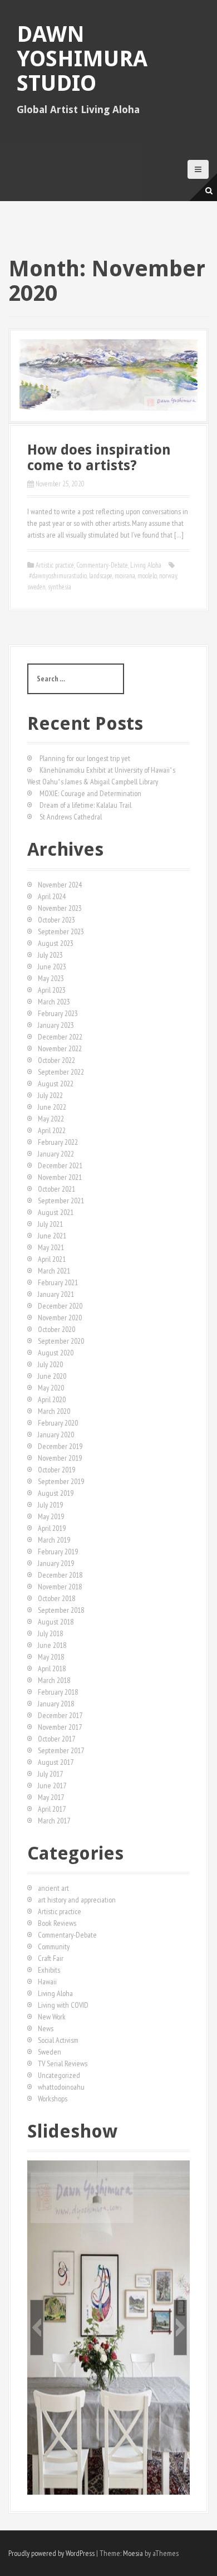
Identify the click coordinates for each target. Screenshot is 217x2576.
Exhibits (49, 1970)
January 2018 (56, 1704)
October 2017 (56, 1739)
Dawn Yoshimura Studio (82, 59)
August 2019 (56, 1493)
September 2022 (61, 1072)
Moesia (133, 2553)
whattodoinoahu (61, 2087)
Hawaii (47, 1982)
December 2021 (60, 1165)
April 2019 (52, 1528)
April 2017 (52, 1809)
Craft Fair (51, 1958)
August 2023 (56, 943)
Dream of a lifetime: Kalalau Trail (85, 805)
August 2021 (56, 1212)
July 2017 (50, 1774)
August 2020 (56, 1353)
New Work (52, 2017)
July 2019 (50, 1505)
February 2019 (58, 1552)
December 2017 (60, 1715)
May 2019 (51, 1516)
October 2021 (56, 1189)
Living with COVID (63, 2005)
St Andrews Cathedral (71, 817)
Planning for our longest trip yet (85, 758)
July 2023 (50, 955)
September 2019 (61, 1481)
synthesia (60, 587)
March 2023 (54, 1002)
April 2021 (52, 1259)
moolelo (147, 576)
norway (168, 576)
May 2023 (51, 978)
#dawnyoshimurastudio (58, 576)
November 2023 (60, 908)
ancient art (53, 1888)
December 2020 (60, 1306)
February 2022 (58, 1142)
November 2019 (60, 1458)
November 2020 (60, 1318)
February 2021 (58, 1282)
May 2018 (51, 1657)
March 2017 (54, 1821)
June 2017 (52, 1785)
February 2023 (58, 1013)
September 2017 (61, 1750)
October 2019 (56, 1470)
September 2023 (61, 931)
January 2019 (56, 1563)
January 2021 (56, 1294)
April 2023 (52, 990)
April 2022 (52, 1130)
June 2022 (52, 1107)
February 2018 (58, 1692)
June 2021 (52, 1236)
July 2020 (50, 1364)
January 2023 (56, 1025)
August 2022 (56, 1084)
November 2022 (60, 1048)
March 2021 (54, 1271)
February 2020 (58, 1423)
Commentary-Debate (102, 565)
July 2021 (50, 1224)
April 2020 (52, 1399)
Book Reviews (57, 1923)
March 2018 (54, 1680)
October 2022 (56, 1060)
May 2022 (51, 1119)
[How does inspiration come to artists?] (108, 375)
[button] (37, 2328)
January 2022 (56, 1154)
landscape (101, 576)
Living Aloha (146, 565)
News (46, 2028)
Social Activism (58, 2040)
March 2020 (54, 1411)
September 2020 (61, 1341)
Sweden (50, 2052)
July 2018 (50, 1633)
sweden (36, 587)
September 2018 (61, 1610)
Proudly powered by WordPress (51, 2553)
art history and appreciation (77, 1900)
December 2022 (60, 1037)
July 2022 (50, 1095)
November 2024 (60, 885)
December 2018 (60, 1575)
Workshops (53, 2099)
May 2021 (51, 1247)
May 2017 (51, 1797)
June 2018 (52, 1645)
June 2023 (52, 967)
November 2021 (60, 1177)
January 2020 (56, 1435)
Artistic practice (55, 565)
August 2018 (56, 1622)
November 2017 (60, 1727)
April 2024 (52, 896)
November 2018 (60, 1587)
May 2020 (51, 1388)
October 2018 (56, 1598)
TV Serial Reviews (63, 2063)
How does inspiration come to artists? (99, 458)
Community (54, 1946)
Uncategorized (59, 2075)
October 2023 (56, 920)
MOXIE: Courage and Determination (90, 793)
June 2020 (52, 1376)
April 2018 (52, 1668)
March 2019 (54, 1540)
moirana (125, 576)
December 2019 (60, 1446)
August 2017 (56, 1762)
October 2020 (56, 1329)
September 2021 (61, 1201)
